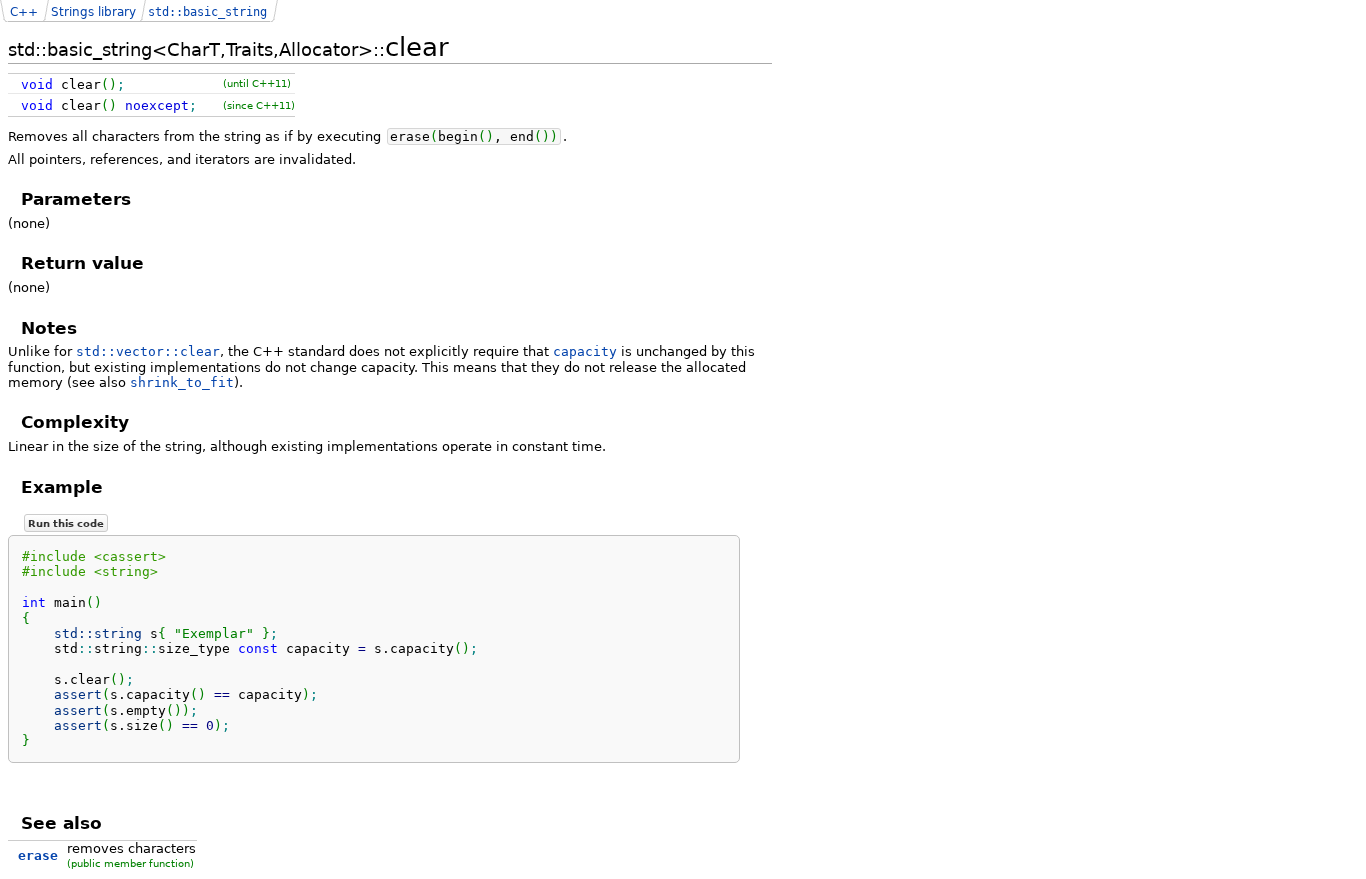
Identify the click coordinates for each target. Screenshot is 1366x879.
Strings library (93, 12)
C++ (24, 12)
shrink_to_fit (182, 382)
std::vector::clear (148, 351)
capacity (585, 351)
